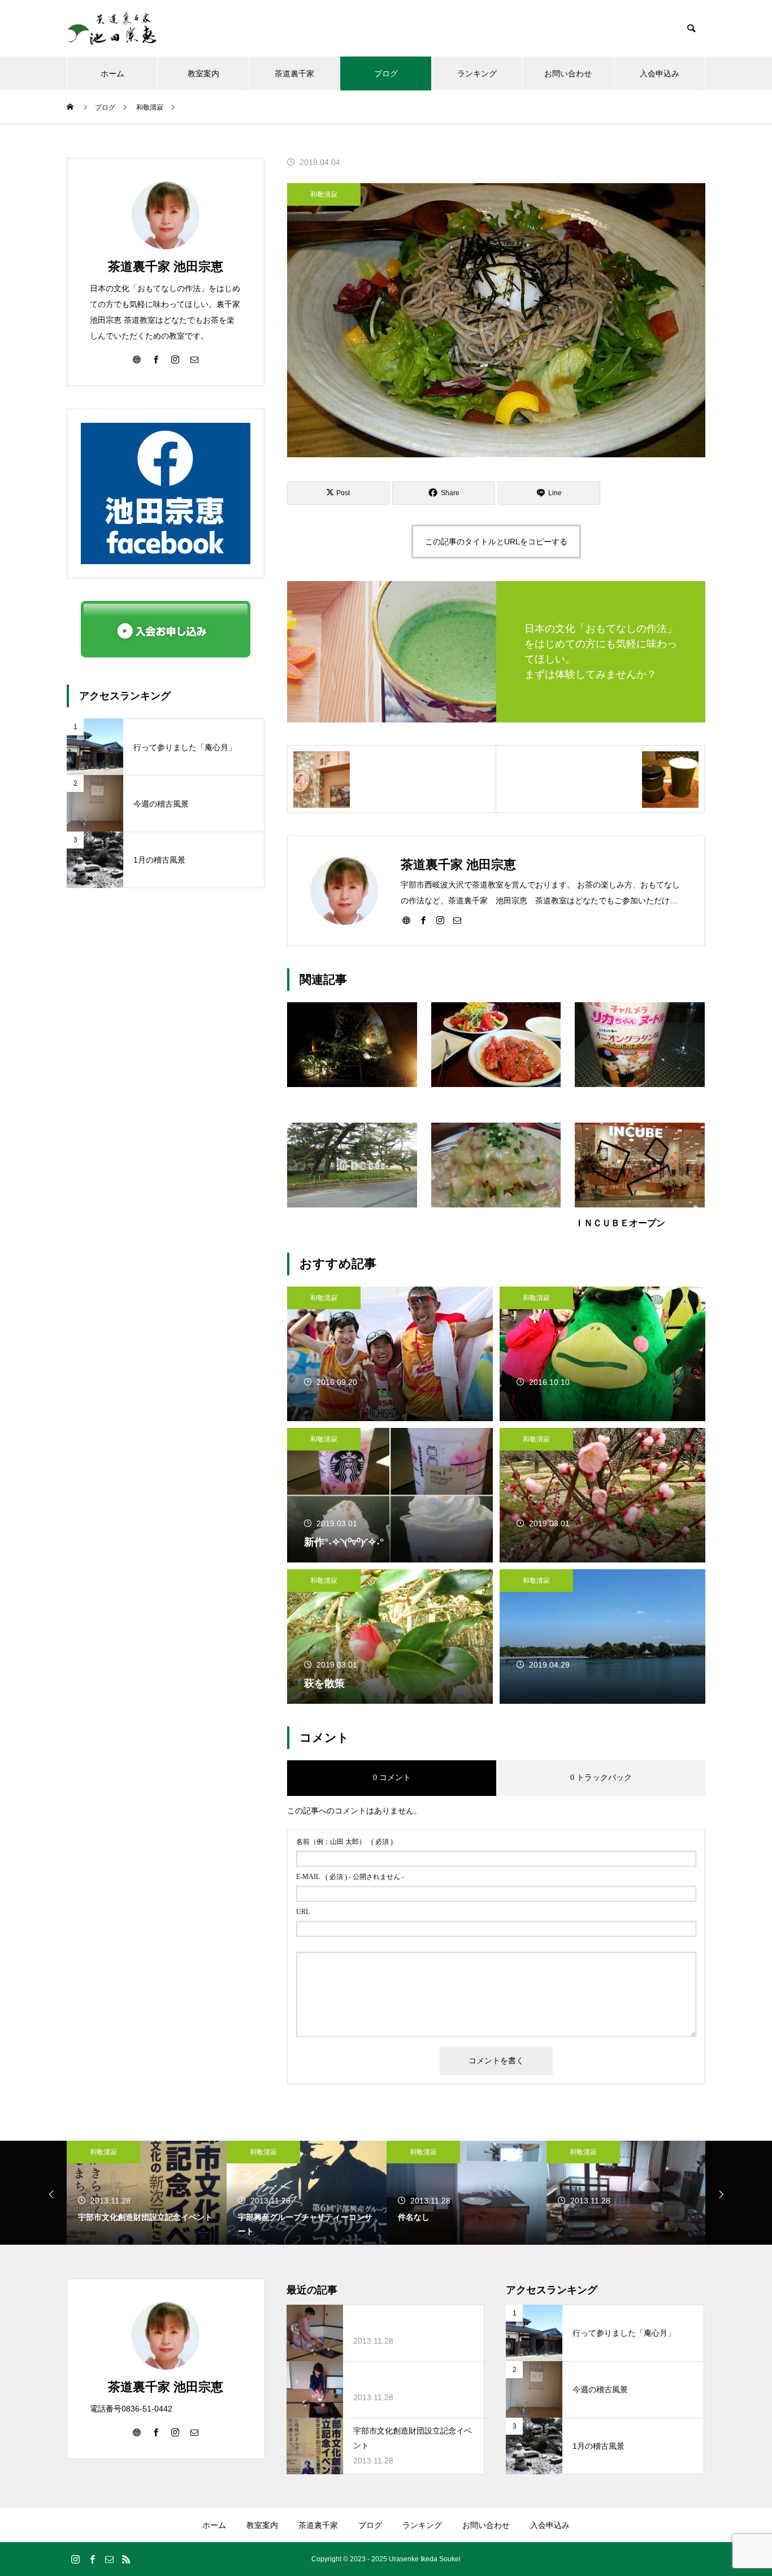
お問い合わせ (568, 73)
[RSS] (126, 2559)
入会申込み (660, 73)
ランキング (477, 73)
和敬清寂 (324, 194)
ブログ (386, 73)
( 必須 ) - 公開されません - (350, 1877)
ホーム (112, 73)
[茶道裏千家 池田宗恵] (112, 28)
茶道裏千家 (294, 73)
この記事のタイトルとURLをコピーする (496, 542)
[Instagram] (440, 920)
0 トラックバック (601, 1778)
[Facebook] (423, 920)
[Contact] (457, 920)
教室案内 (203, 73)
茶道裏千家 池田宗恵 (166, 267)
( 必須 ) (344, 1842)
